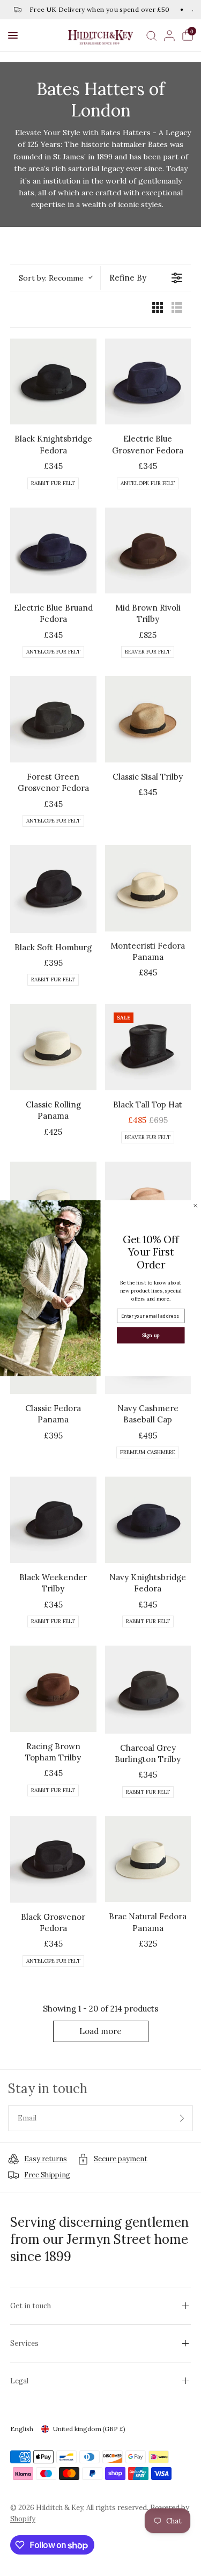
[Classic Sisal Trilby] (148, 719)
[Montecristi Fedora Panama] (148, 888)
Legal (19, 2381)
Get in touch (31, 2306)
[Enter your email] (182, 2118)
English (22, 2429)
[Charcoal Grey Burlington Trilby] (148, 1690)
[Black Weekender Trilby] (53, 1520)
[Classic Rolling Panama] (53, 1047)
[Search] (151, 35)
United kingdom (89, 2429)
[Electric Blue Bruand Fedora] (53, 551)
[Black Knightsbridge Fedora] (53, 382)
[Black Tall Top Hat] (148, 1047)
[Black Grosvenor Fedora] (53, 1859)
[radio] (158, 309)
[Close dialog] (195, 1205)
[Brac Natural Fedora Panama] (148, 1859)
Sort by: (55, 278)
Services (24, 2343)
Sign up (151, 1335)
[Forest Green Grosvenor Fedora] (53, 719)
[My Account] (169, 35)
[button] (13, 35)
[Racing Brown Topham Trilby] (53, 1689)
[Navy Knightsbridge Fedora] (148, 1520)
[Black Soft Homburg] (53, 889)
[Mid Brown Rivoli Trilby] (148, 551)
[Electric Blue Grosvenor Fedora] (148, 382)
